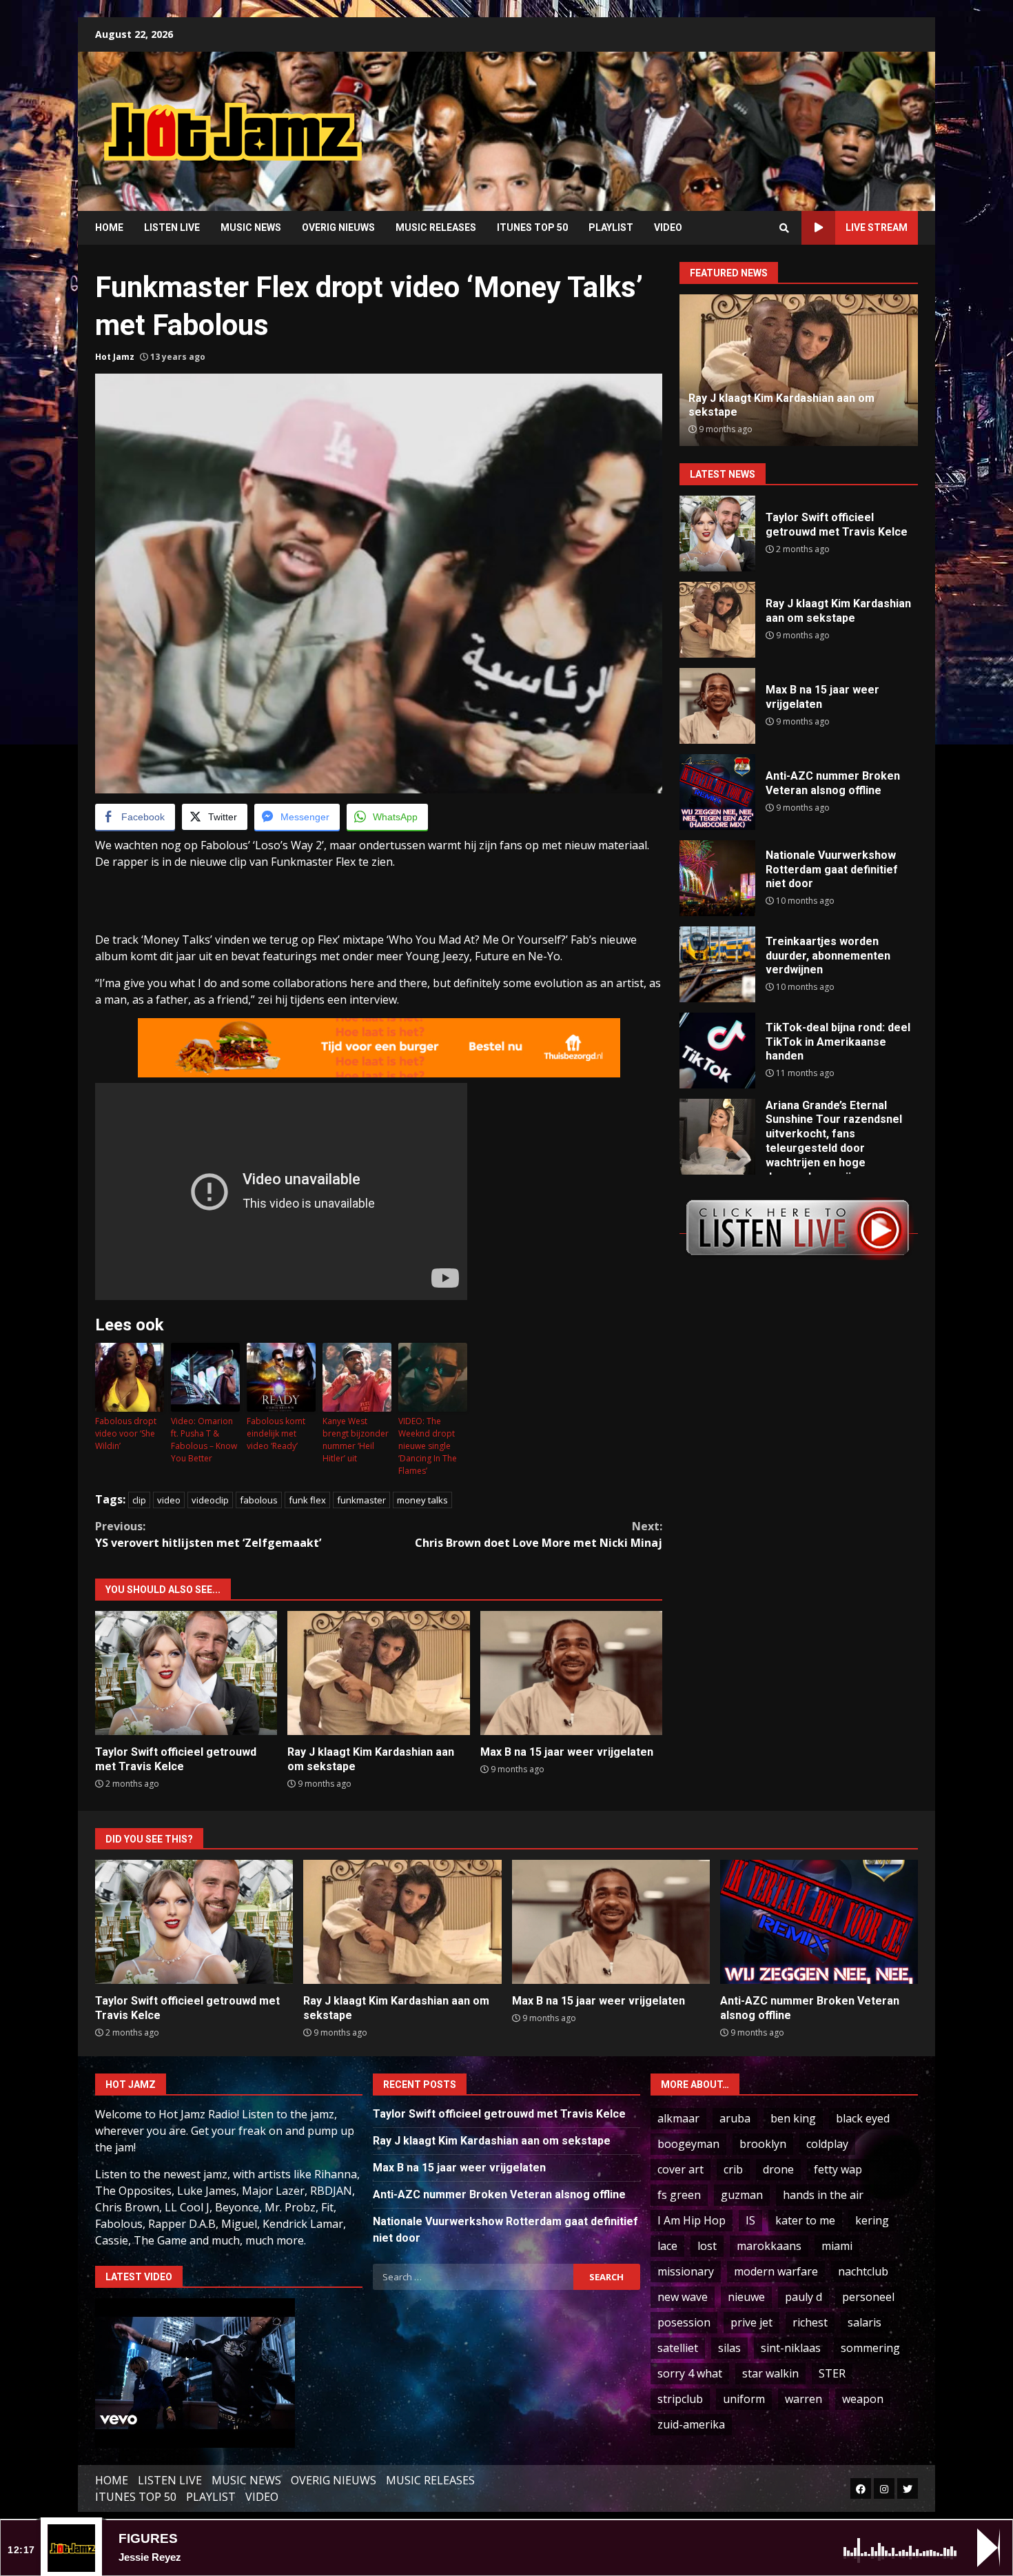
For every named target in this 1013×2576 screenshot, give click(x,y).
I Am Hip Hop (692, 2220)
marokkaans (769, 2246)
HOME (109, 227)
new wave (683, 2297)
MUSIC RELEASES (436, 227)
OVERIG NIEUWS (338, 227)
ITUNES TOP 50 (532, 227)
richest (810, 2322)
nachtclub (863, 2271)
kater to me (805, 2220)
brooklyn (763, 2144)
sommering (870, 2348)
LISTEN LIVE (172, 227)
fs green (679, 2195)
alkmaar (678, 2118)
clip (139, 1500)
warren (804, 2399)
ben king (793, 2118)
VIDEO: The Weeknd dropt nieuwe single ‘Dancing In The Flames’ (428, 1446)
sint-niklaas (791, 2348)
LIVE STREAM (877, 227)
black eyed (863, 2118)
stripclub (680, 2399)
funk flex (307, 1500)
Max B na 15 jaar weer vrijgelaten (571, 1673)
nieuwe (746, 2297)
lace (667, 2246)
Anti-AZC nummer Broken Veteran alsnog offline (717, 792)
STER (832, 2373)
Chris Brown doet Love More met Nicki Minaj (539, 1534)
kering (872, 2220)
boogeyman (688, 2144)
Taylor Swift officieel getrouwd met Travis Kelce (186, 1673)
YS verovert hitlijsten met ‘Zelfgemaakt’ (208, 1534)
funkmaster (361, 1500)
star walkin (770, 2373)
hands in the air (823, 2195)
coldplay (827, 2144)
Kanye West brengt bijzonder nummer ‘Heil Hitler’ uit (356, 1440)
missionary (686, 2271)
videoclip (210, 1500)
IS (750, 2220)
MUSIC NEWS (251, 227)
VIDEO (668, 227)
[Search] (784, 228)
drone (778, 2169)
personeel (868, 2297)
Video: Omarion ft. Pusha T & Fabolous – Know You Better (204, 1440)
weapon (863, 2399)
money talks (422, 1500)
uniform (744, 2399)
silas (729, 2348)
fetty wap (838, 2169)
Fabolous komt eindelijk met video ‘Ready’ (276, 1433)
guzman (742, 2195)
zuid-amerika (691, 2424)
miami (837, 2246)
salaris (864, 2322)
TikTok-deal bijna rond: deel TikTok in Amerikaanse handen (717, 1051)
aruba (735, 2118)
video (169, 1500)
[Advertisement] (682, 121)
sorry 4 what (690, 2373)
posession (684, 2322)
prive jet (751, 2322)
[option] (799, 370)
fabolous (259, 1500)
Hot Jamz (115, 357)
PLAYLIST (611, 227)
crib (733, 2169)
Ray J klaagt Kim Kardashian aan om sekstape (378, 1673)
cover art (681, 2169)
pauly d (804, 2297)
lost (707, 2246)
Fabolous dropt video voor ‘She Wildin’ (126, 1433)
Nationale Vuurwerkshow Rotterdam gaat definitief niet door (717, 878)
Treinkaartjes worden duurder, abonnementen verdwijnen (717, 964)
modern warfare (776, 2271)
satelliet (678, 2348)
